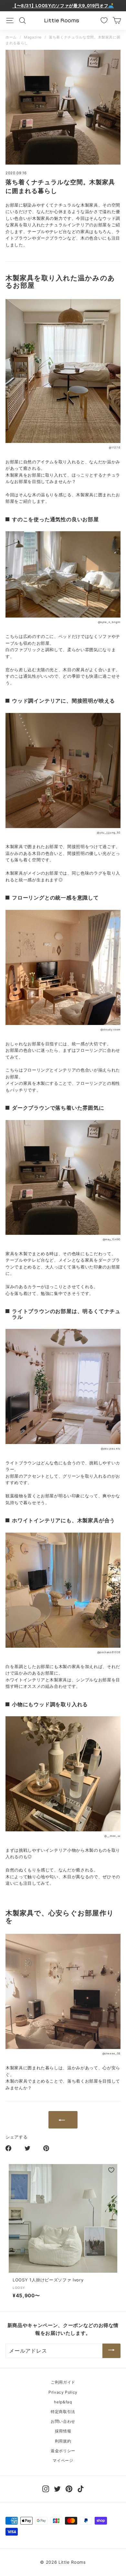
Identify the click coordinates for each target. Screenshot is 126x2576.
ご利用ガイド (63, 2382)
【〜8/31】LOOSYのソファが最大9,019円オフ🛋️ (63, 5)
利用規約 (63, 2441)
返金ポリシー (63, 2451)
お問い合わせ (63, 2421)
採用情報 (63, 2431)
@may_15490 (112, 1239)
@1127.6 (115, 447)
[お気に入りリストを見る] (104, 20)
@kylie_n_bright (109, 622)
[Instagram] (46, 2489)
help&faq (63, 2402)
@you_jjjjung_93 (109, 833)
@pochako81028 (109, 1652)
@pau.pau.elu (111, 1449)
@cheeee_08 (111, 2053)
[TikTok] (81, 2489)
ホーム (11, 37)
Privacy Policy (63, 2392)
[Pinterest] (69, 2489)
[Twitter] (57, 2489)
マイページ (63, 2460)
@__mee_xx (112, 1836)
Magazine (33, 37)
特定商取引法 (63, 2412)
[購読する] (111, 2351)
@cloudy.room (110, 1029)
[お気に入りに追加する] (111, 2170)
